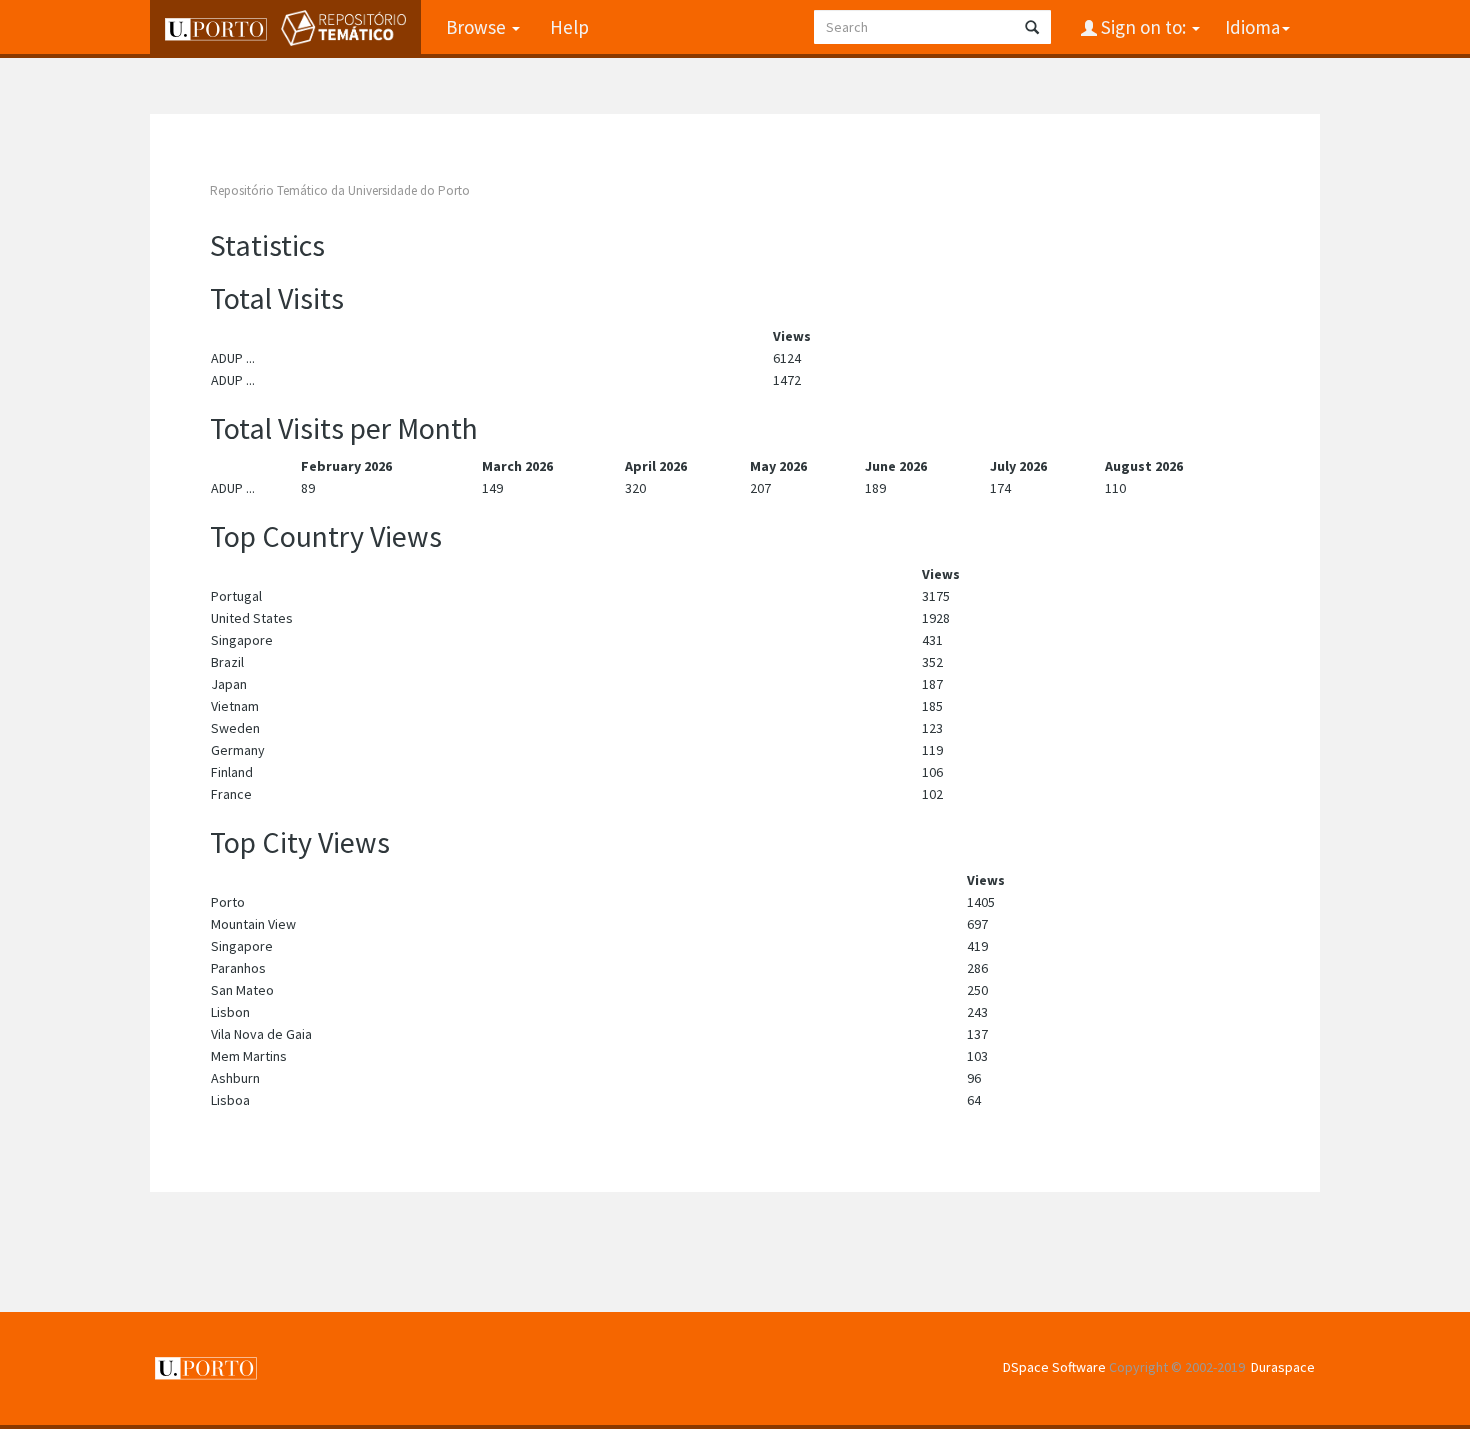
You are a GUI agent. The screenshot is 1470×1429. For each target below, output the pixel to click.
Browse (478, 27)
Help (569, 27)
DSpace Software (1054, 1367)
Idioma (1252, 27)
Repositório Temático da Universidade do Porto (340, 190)
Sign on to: (1143, 27)
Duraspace (1283, 1367)
